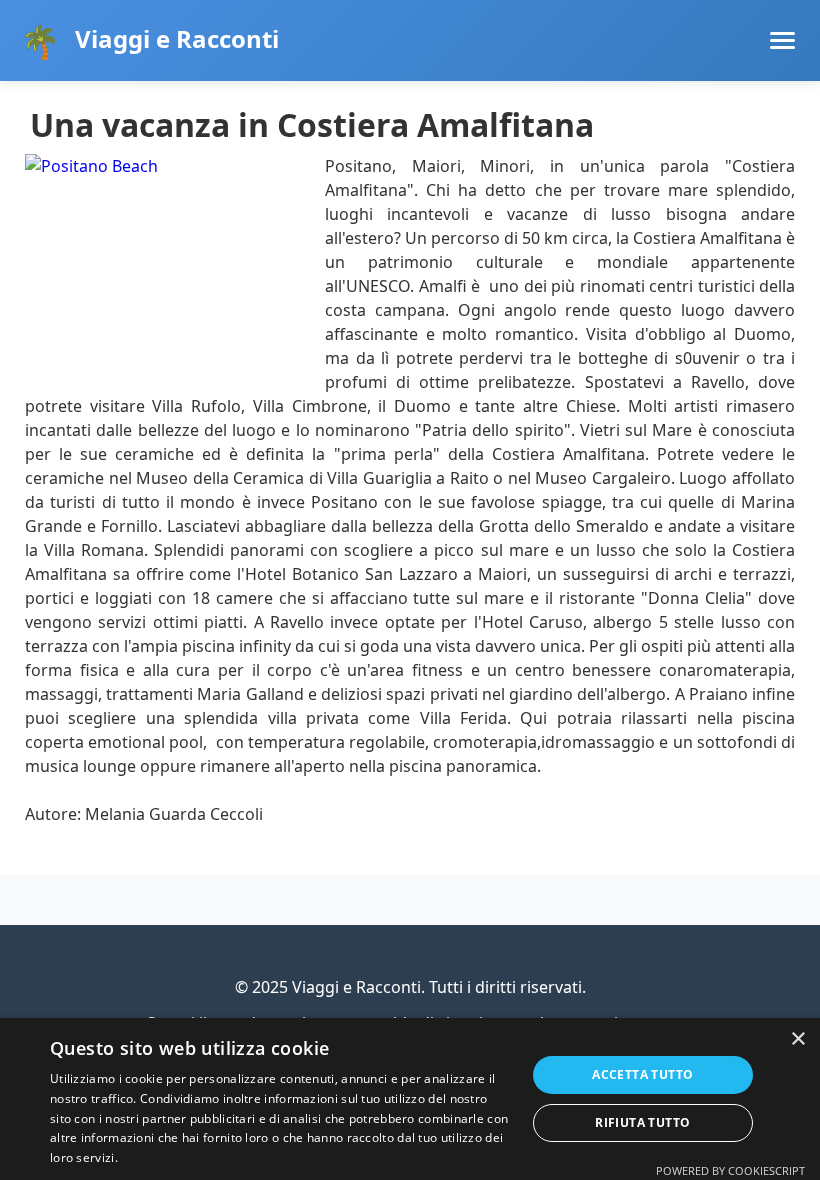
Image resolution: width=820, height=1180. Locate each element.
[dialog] (410, 1099)
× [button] (797, 1039)
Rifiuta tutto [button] (642, 1122)
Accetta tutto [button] (642, 1074)
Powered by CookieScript (730, 1170)
